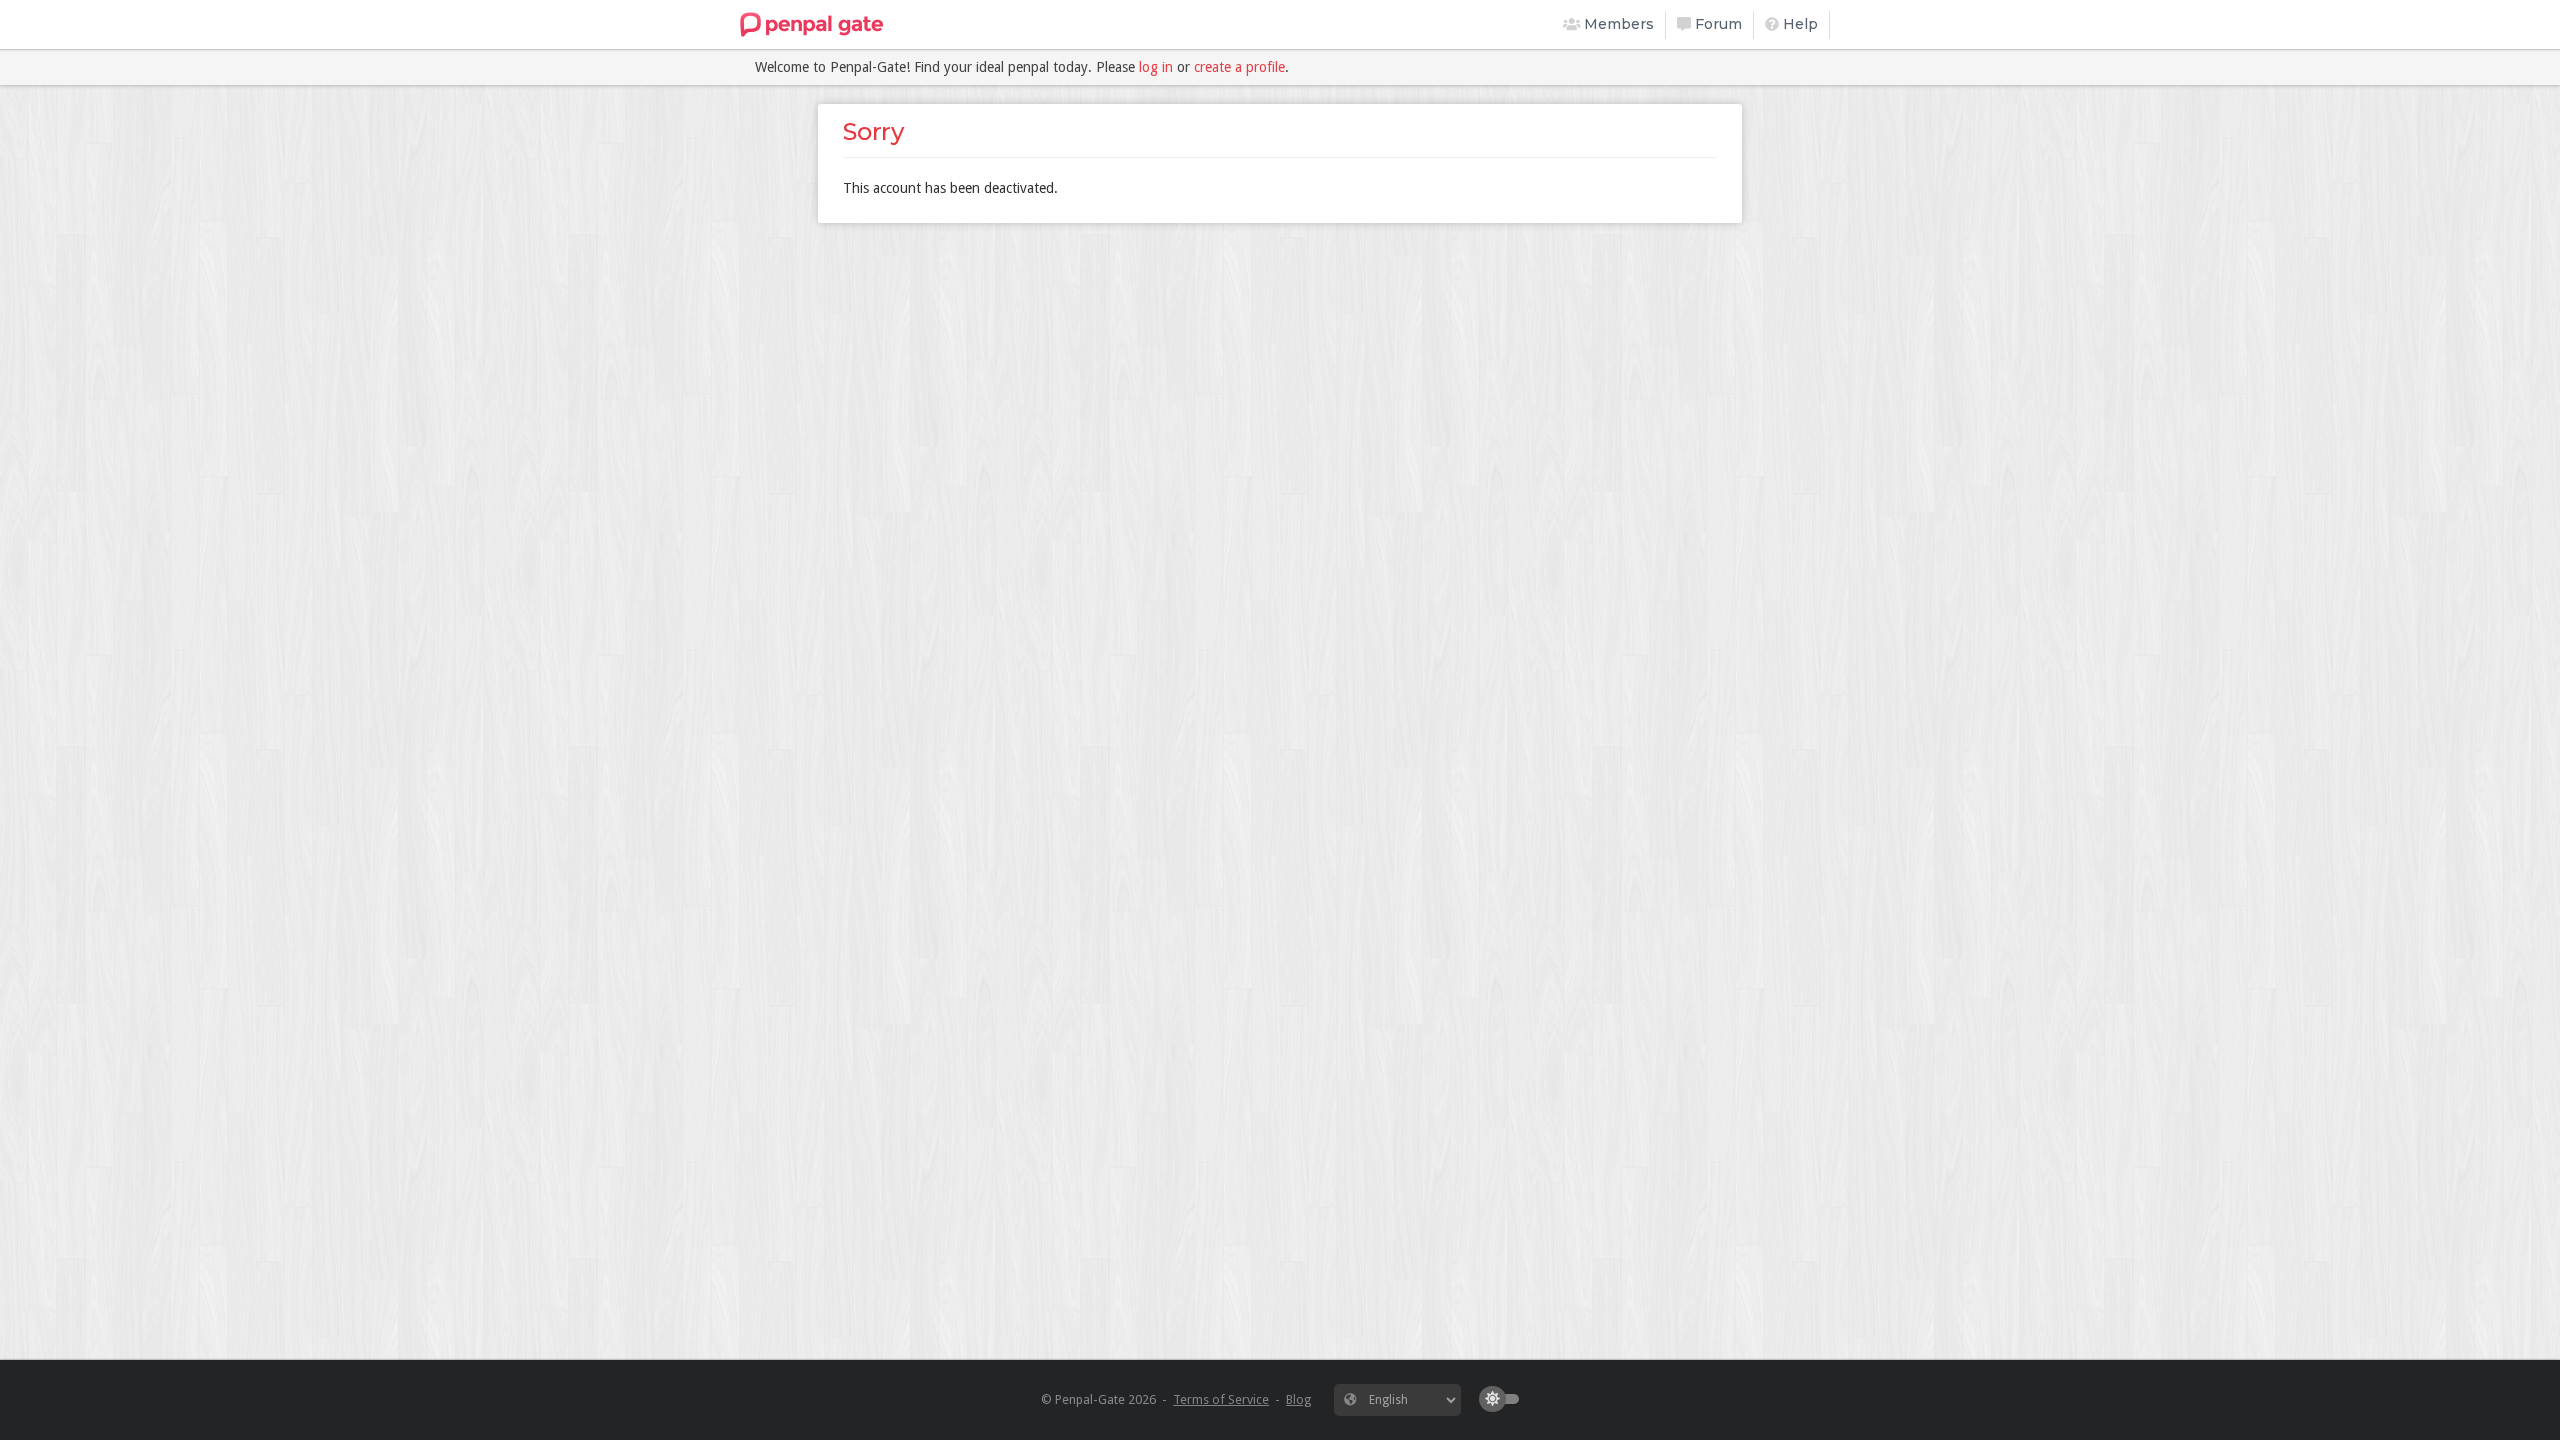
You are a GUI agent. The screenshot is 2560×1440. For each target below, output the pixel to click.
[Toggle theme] (1504, 1399)
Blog (1298, 1399)
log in (1156, 67)
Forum (1716, 24)
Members (1617, 24)
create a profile (1239, 67)
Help (1798, 24)
